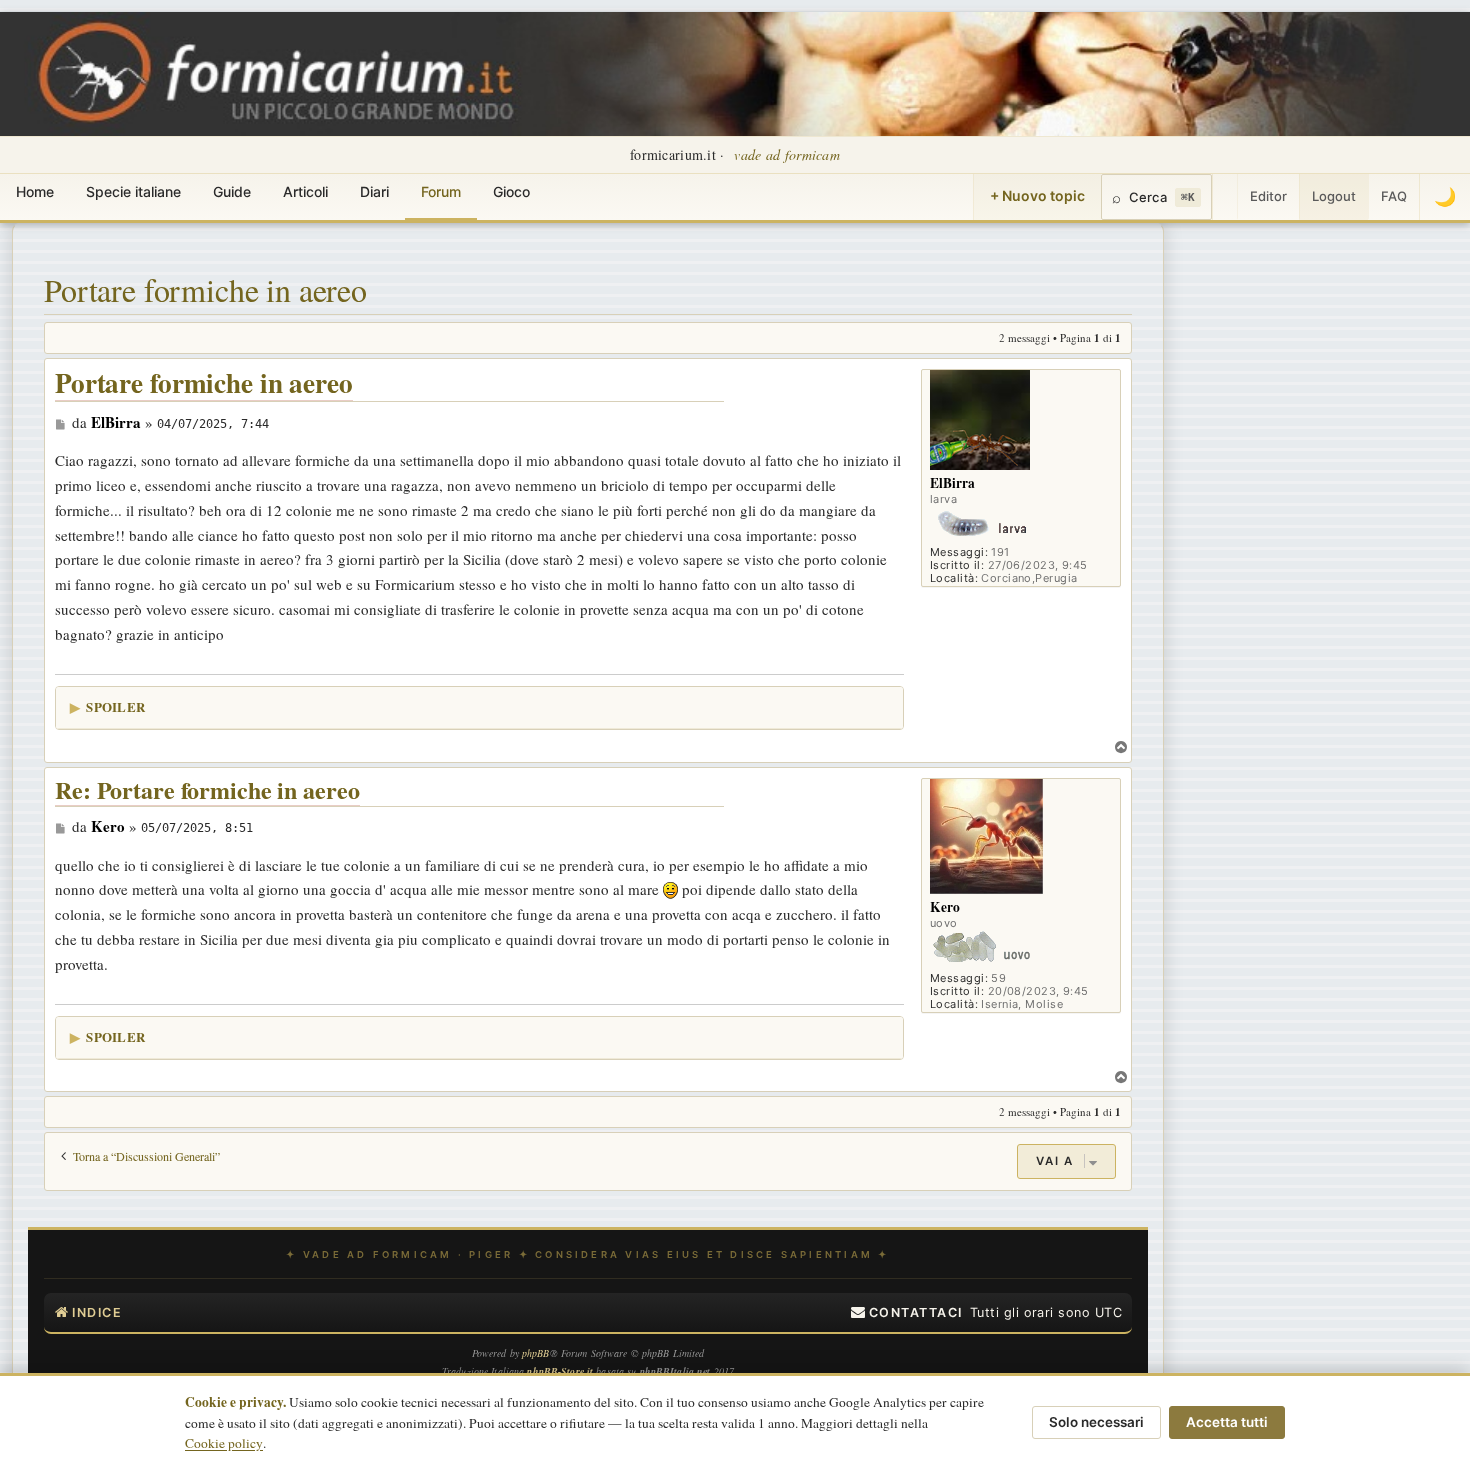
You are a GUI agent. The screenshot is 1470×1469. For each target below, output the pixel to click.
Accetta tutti (1227, 1422)
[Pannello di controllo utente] (1225, 197)
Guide (232, 191)
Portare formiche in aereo (205, 289)
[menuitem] (907, 1313)
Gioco (511, 191)
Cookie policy (224, 1443)
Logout (1334, 196)
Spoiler (115, 706)
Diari (374, 191)
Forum (441, 191)
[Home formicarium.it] (735, 74)
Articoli (305, 191)
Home (35, 191)
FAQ (1394, 196)
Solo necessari (1096, 1422)
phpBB (536, 1353)
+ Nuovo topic (1037, 195)
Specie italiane (133, 191)
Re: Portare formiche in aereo (207, 790)
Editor (1268, 196)
